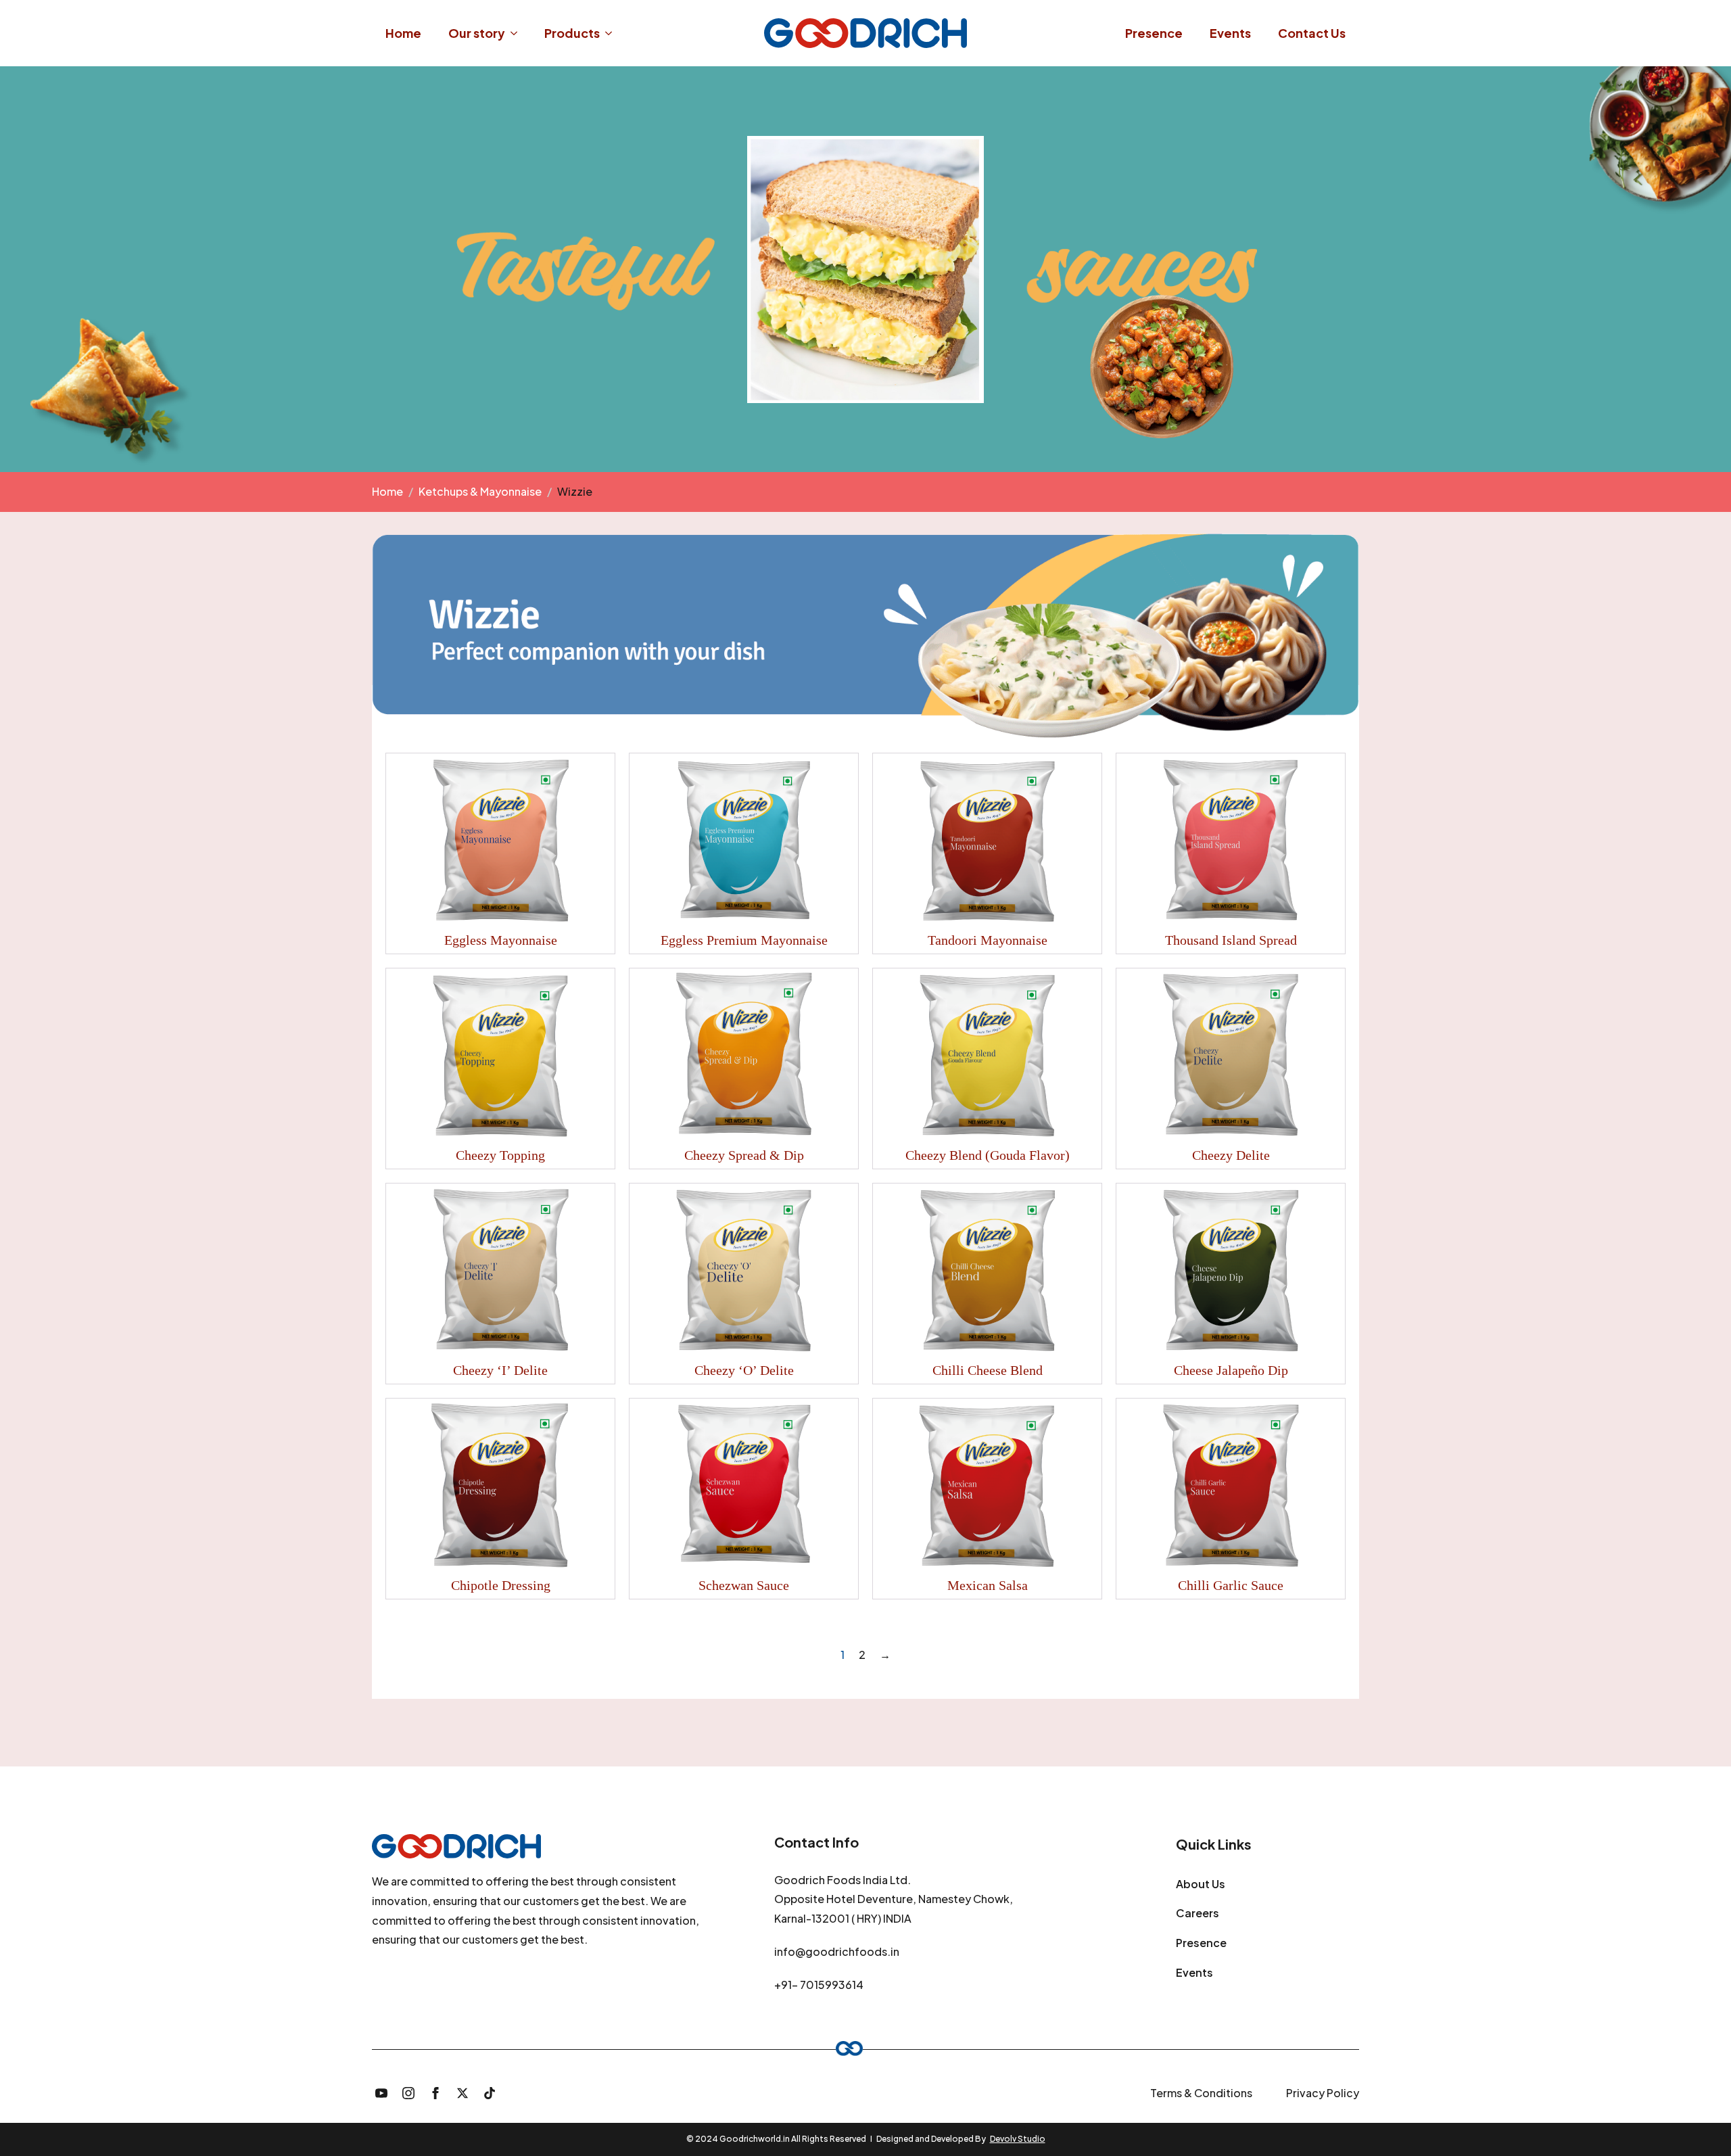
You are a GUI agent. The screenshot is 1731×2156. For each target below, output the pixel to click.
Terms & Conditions (1201, 2093)
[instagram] (408, 2093)
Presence (1154, 33)
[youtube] (381, 2093)
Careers (1198, 1913)
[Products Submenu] (613, 33)
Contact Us (1312, 33)
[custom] (490, 2093)
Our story (477, 33)
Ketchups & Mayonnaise (480, 491)
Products (572, 33)
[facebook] (435, 2093)
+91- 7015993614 (819, 1985)
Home (403, 33)
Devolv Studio (1018, 2139)
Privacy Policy (1323, 2093)
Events (1230, 33)
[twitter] (463, 2093)
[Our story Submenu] (518, 33)
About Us (1201, 1884)
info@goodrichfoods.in (837, 1951)
